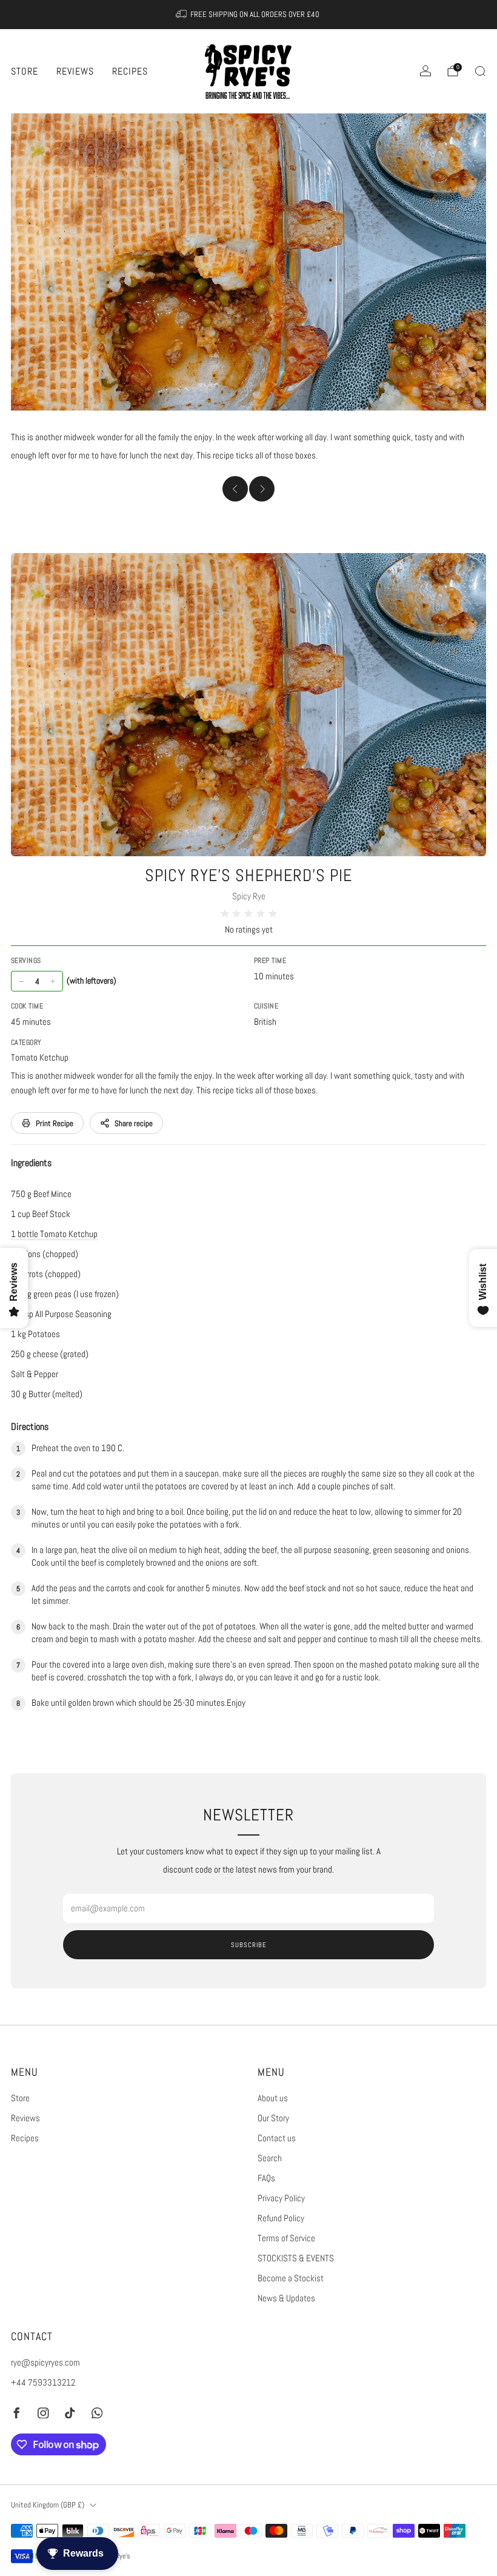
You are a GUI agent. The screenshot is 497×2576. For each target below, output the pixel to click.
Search (270, 2158)
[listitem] (249, 15)
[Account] (425, 71)
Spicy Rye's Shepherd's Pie (248, 875)
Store (25, 71)
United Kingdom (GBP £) (48, 2505)
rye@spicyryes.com (45, 2363)
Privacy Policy (281, 2198)
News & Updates (286, 2298)
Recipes (130, 71)
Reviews (75, 71)
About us (273, 2098)
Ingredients (31, 1163)
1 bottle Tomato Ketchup (54, 1234)
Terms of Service (286, 2238)
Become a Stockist (291, 2278)
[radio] (225, 914)
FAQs (266, 2178)
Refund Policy (281, 2218)
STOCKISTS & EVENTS (296, 2258)
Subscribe (249, 1945)
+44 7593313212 (43, 2383)
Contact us (277, 2138)
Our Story (273, 2118)
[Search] (480, 71)
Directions (30, 1427)
